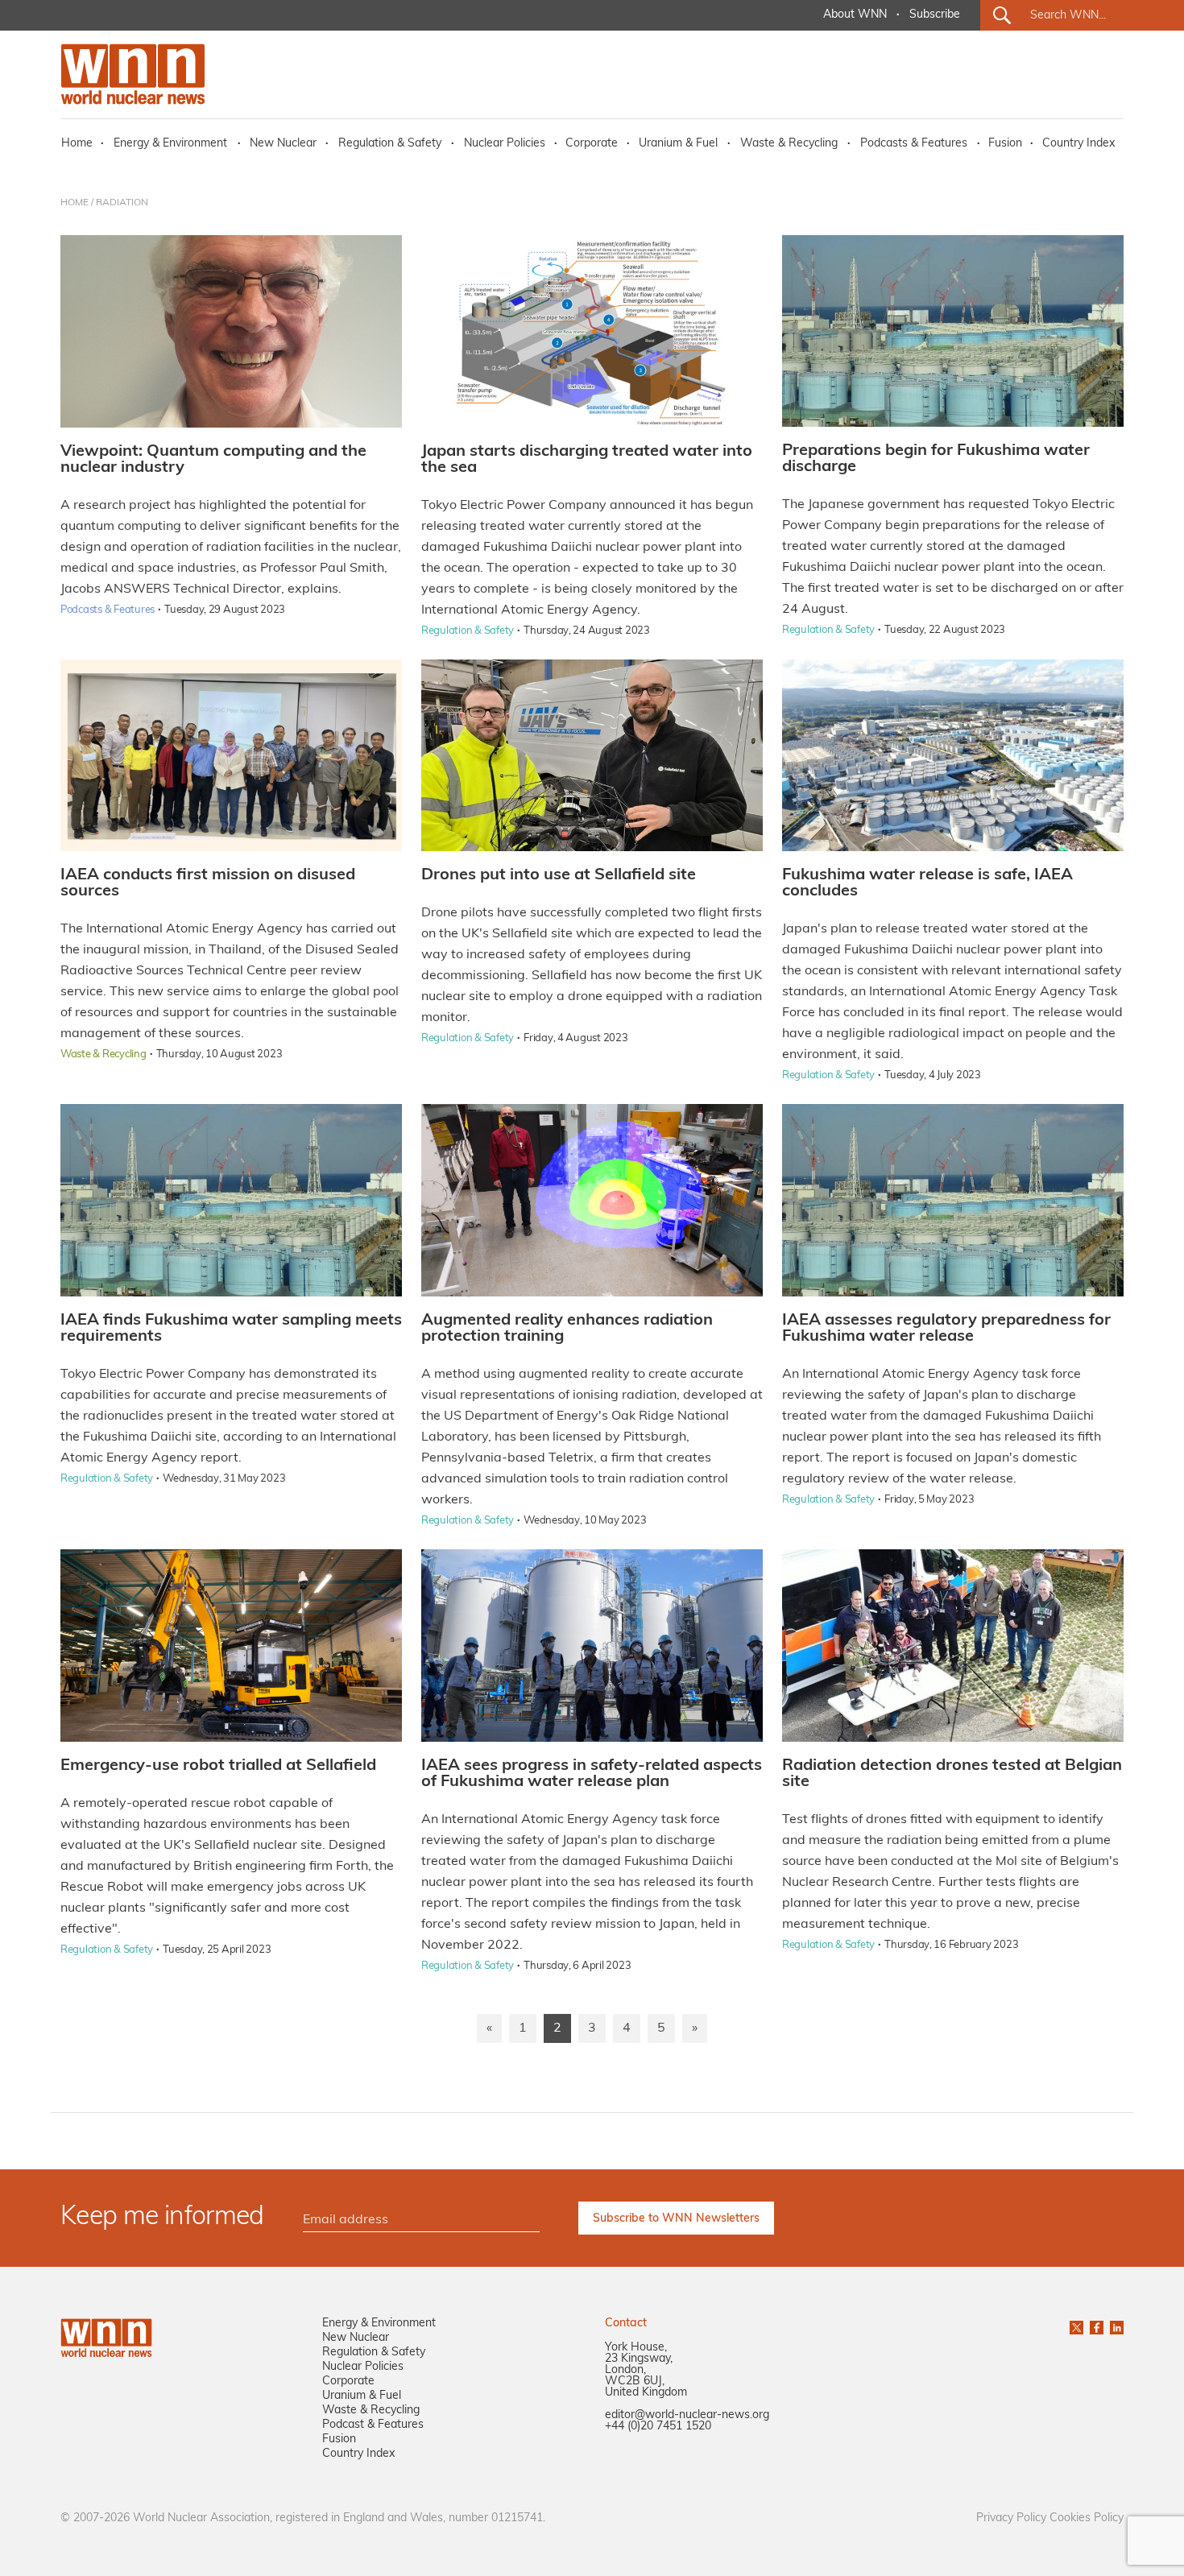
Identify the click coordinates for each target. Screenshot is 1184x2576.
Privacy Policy (1011, 2518)
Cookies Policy (1087, 2518)
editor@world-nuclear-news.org (687, 2415)
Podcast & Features (373, 2425)
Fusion (1005, 144)
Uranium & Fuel (678, 144)
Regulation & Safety (390, 144)
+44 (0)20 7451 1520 (658, 2427)
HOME (75, 203)
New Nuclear (283, 144)
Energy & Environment (170, 144)
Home (77, 144)
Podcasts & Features (914, 144)
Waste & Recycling (789, 144)
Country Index (1078, 144)
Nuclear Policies (505, 144)
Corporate (592, 144)
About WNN (855, 15)
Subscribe (935, 15)
